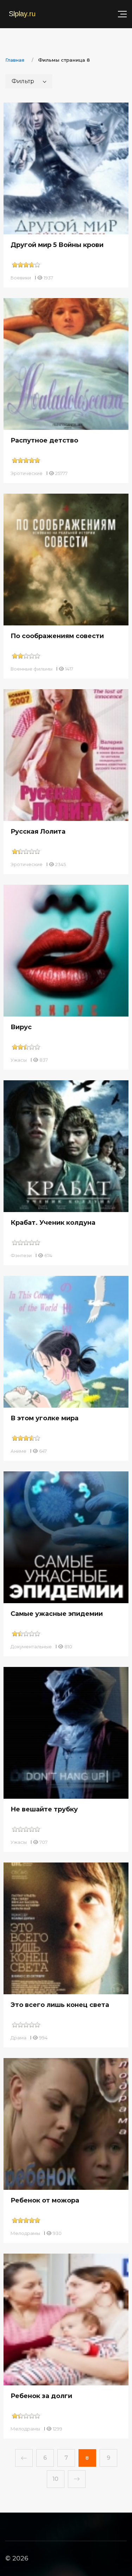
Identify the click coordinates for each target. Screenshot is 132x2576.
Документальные (31, 1647)
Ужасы (19, 1060)
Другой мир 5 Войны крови (57, 245)
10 (55, 2479)
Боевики (21, 278)
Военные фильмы (32, 669)
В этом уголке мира (45, 1418)
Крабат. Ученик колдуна (53, 1223)
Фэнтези (21, 1255)
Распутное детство (44, 440)
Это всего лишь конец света (60, 2005)
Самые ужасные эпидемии (57, 1614)
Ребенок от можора (45, 2200)
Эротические (27, 473)
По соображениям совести (57, 636)
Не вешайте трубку (44, 1809)
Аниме (18, 1451)
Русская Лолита (38, 832)
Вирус (21, 1027)
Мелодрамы (25, 2233)
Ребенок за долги (41, 2396)
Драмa (18, 2038)
